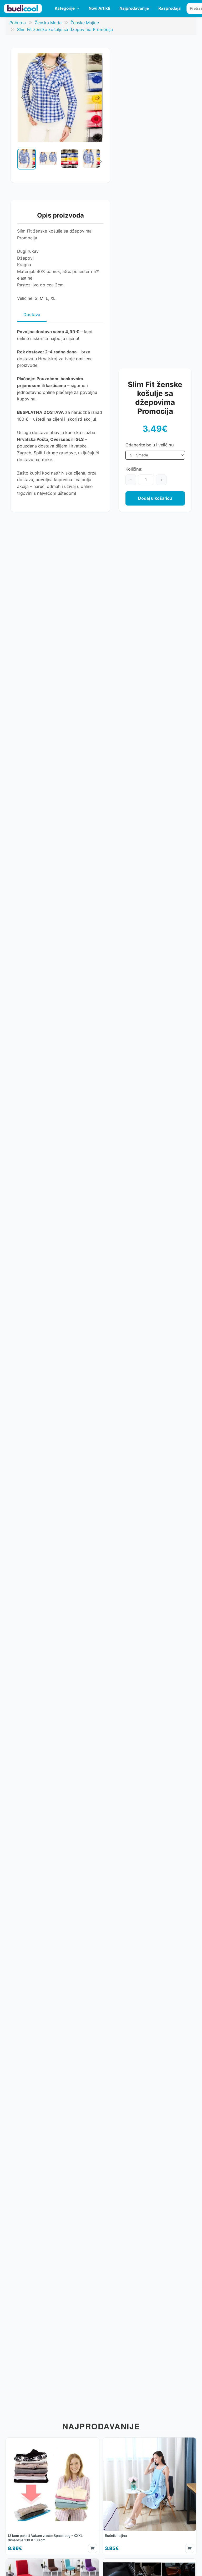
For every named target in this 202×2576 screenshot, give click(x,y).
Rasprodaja (170, 8)
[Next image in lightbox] (98, 98)
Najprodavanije (134, 8)
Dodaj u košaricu (155, 498)
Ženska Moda (48, 23)
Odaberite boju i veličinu (150, 445)
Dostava (32, 315)
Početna (18, 23)
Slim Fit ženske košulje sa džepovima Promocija (65, 29)
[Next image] (100, 162)
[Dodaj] (93, 2548)
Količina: (134, 469)
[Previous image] (20, 162)
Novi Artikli (99, 8)
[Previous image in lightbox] (22, 98)
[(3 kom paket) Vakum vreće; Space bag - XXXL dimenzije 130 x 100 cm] (52, 2496)
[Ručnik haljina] (150, 2496)
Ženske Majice (85, 23)
